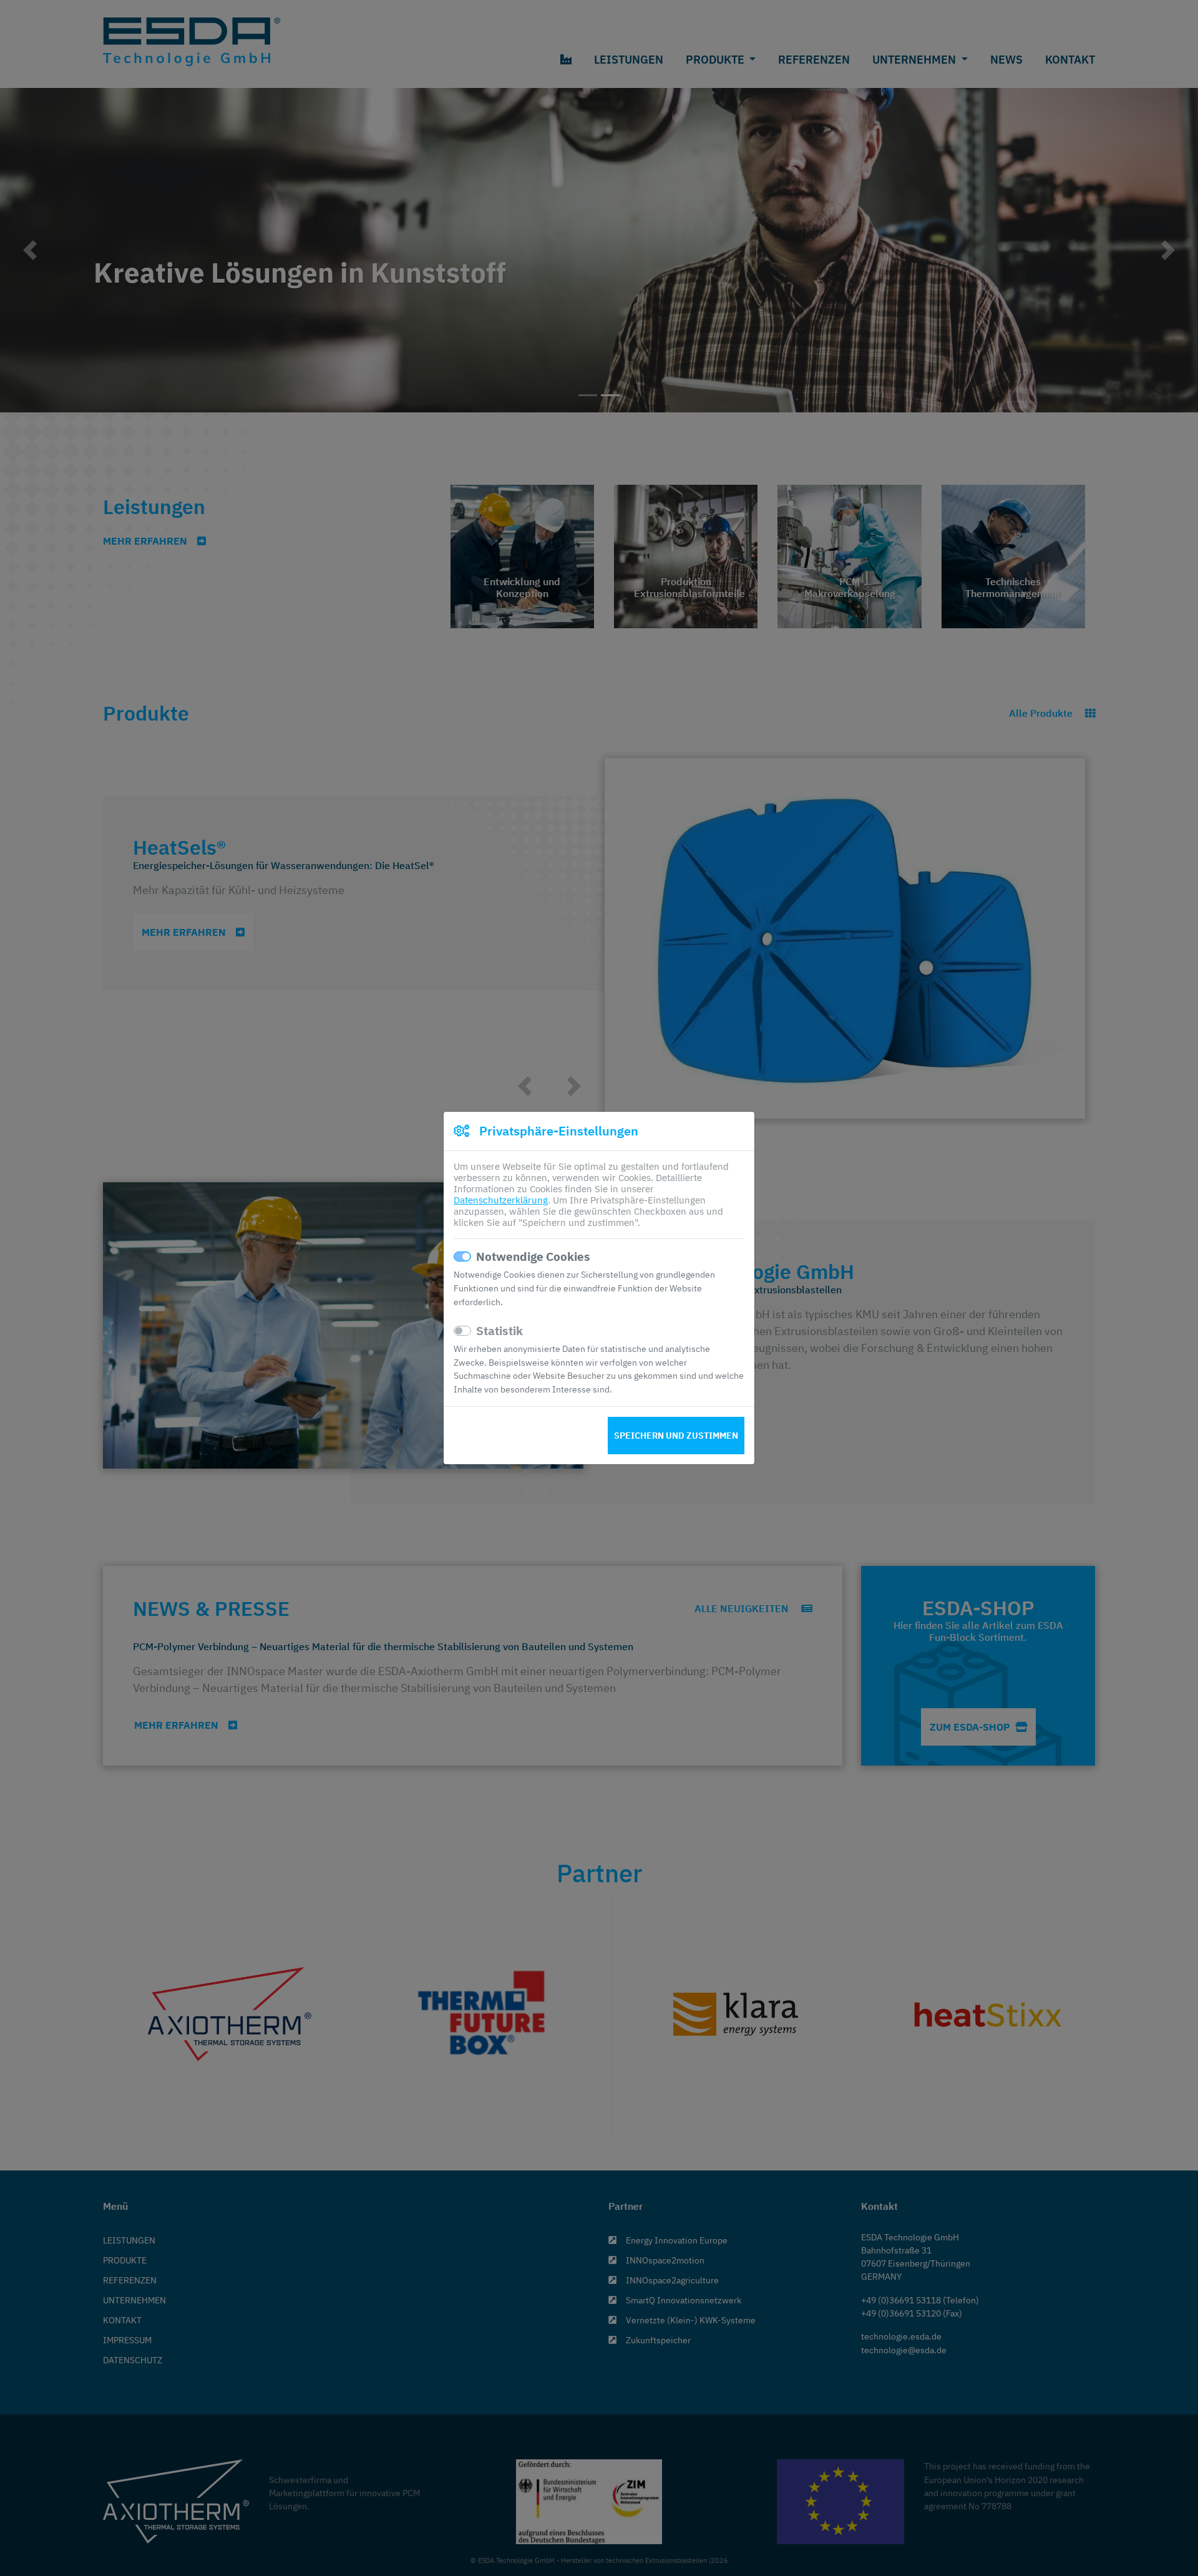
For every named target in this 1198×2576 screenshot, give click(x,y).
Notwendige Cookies (533, 1256)
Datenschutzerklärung (501, 1200)
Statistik (499, 1331)
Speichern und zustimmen (676, 1436)
